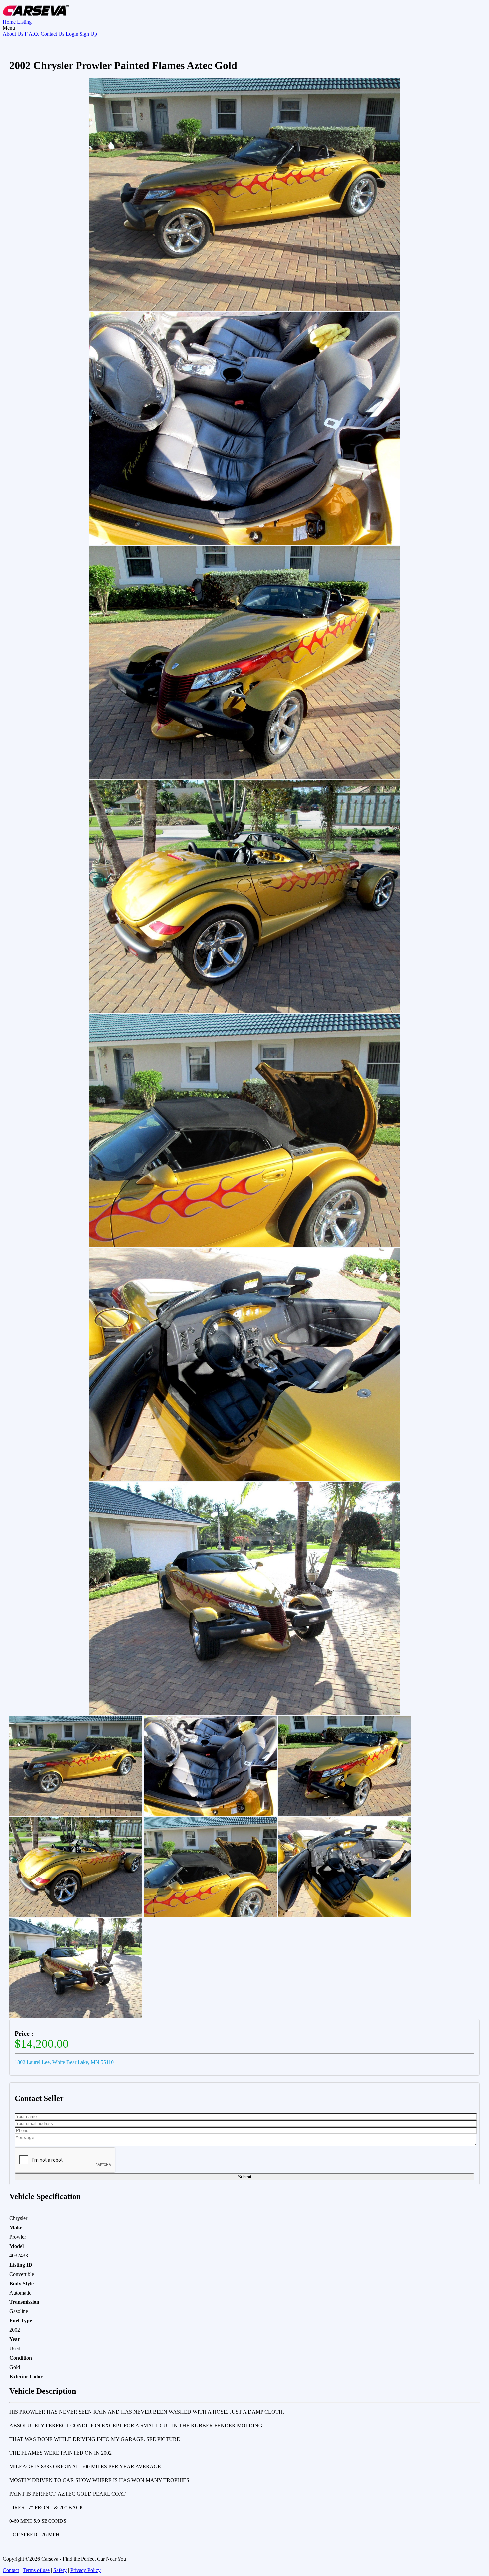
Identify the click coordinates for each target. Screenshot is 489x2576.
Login (72, 34)
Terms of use (36, 2570)
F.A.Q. (32, 34)
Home (10, 22)
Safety (60, 2570)
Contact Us (52, 34)
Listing (24, 22)
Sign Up (88, 34)
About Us (13, 34)
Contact (11, 2570)
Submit (245, 2177)
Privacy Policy (85, 2570)
